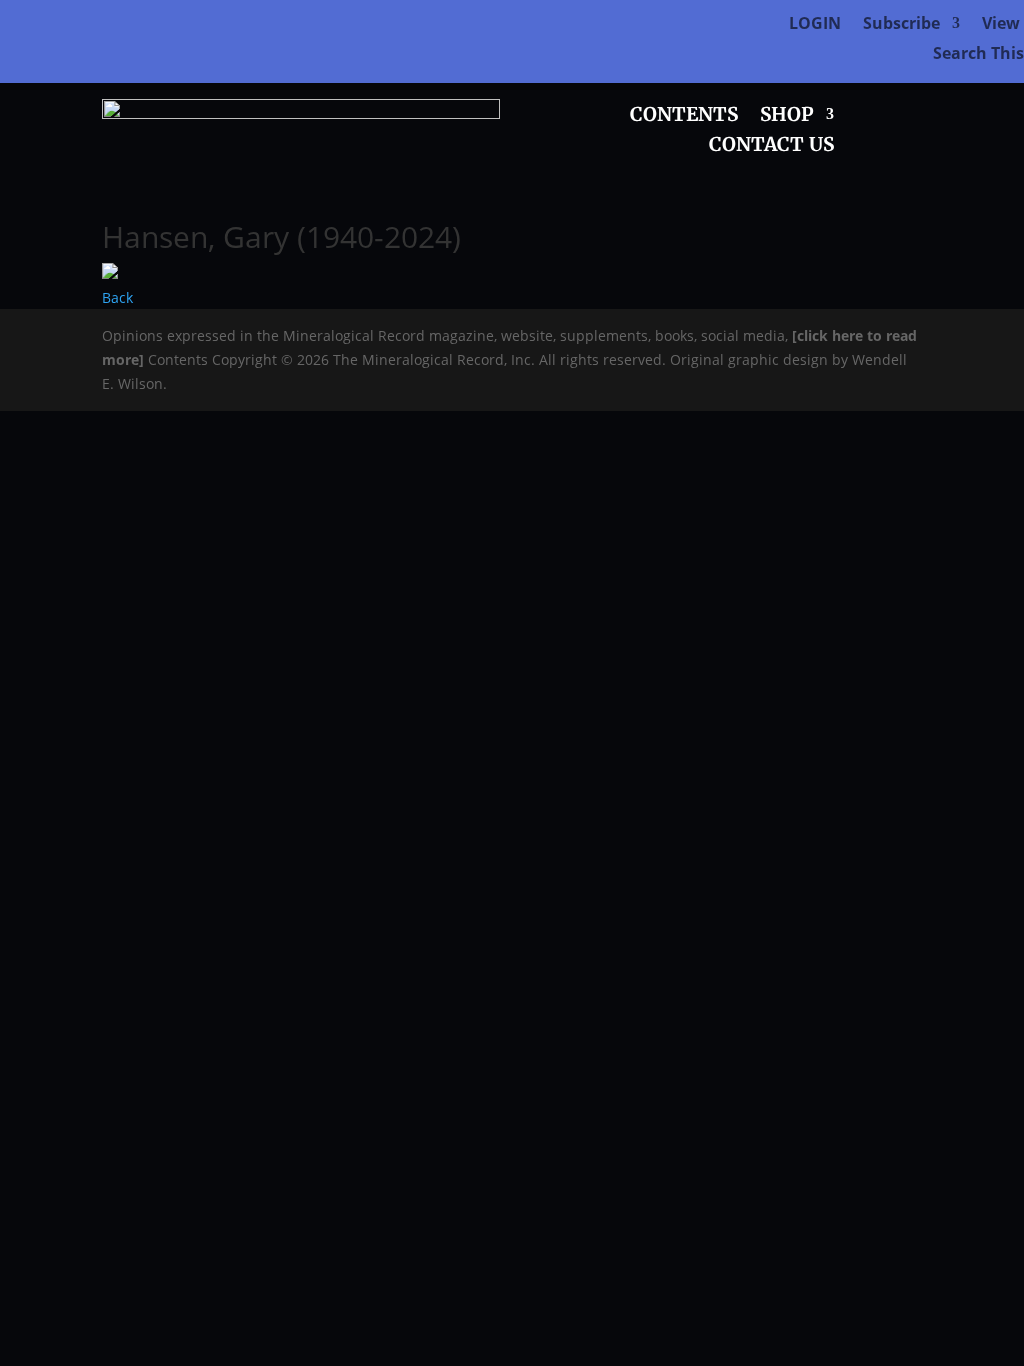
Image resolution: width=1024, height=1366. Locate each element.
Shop (787, 116)
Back (117, 297)
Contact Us (771, 146)
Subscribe (901, 25)
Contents (684, 116)
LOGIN (815, 25)
